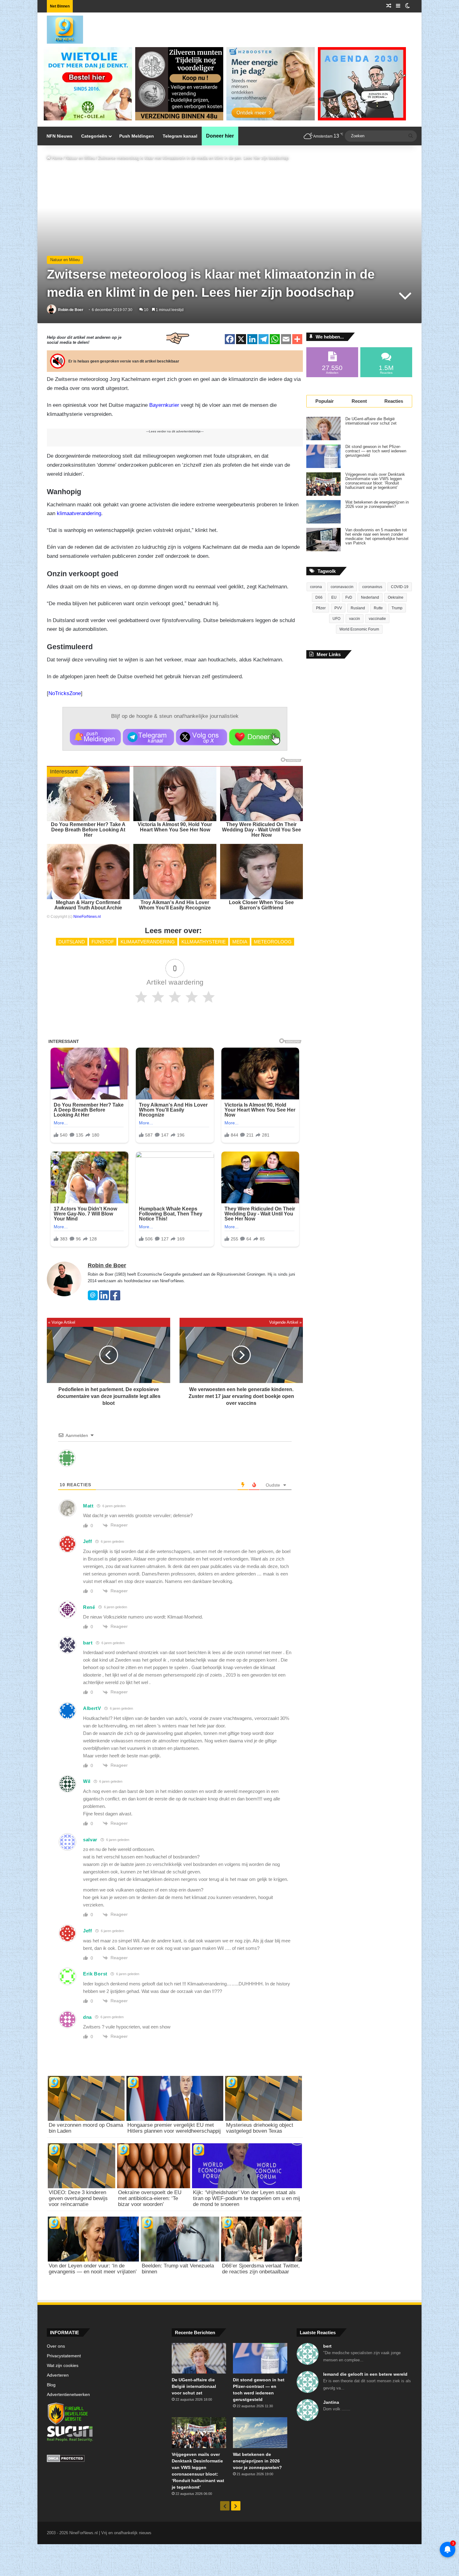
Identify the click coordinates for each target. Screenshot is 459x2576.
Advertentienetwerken (68, 2395)
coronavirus (372, 587)
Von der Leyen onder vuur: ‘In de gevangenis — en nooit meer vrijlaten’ (93, 2269)
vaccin (355, 619)
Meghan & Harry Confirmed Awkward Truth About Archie (88, 905)
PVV (338, 608)
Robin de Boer (71, 310)
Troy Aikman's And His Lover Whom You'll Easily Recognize (175, 905)
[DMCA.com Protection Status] (105, 2459)
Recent (359, 401)
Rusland (358, 608)
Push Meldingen (137, 136)
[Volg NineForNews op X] (202, 737)
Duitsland (72, 942)
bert (327, 2346)
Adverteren (58, 2375)
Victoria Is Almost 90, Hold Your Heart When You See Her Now (175, 827)
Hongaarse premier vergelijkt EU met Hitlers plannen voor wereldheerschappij (174, 2128)
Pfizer (321, 608)
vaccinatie (377, 619)
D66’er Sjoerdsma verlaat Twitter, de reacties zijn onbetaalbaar (261, 2269)
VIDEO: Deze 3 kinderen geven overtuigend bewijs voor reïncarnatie (78, 2198)
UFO (336, 619)
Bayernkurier (164, 405)
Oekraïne (396, 597)
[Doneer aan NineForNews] (255, 737)
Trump (397, 608)
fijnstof (103, 942)
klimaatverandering (79, 513)
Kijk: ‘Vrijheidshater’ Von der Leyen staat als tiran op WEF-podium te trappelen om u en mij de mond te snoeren (247, 2198)
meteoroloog (273, 942)
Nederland (370, 597)
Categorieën (94, 136)
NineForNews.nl (87, 917)
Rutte (378, 608)
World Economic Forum (359, 629)
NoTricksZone (65, 693)
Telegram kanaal (180, 136)
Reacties (394, 401)
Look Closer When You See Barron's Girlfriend (261, 905)
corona (316, 587)
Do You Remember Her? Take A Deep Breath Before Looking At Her (88, 830)
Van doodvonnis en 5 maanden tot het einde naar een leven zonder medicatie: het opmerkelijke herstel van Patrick (377, 537)
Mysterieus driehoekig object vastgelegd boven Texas (260, 2128)
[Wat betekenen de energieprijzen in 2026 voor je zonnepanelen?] (323, 512)
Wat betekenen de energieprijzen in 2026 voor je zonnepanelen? (377, 504)
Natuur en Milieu (80, 158)
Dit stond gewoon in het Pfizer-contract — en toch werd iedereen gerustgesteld (376, 451)
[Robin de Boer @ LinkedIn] (104, 1299)
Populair (325, 401)
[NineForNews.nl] (60, 28)
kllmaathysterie (204, 942)
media (240, 942)
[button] (95, 737)
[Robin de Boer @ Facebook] (115, 1299)
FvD (349, 597)
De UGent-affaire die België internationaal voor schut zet (371, 421)
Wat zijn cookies (63, 2366)
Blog (51, 2385)
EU (334, 597)
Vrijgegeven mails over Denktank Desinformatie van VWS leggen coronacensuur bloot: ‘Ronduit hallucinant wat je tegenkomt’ (375, 481)
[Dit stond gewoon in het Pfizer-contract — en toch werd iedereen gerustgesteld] (323, 456)
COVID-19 (400, 587)
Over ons (56, 2346)
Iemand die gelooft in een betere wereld (365, 2374)
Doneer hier (220, 136)
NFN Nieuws (59, 136)
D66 (319, 597)
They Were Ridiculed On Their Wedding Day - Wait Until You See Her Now (262, 830)
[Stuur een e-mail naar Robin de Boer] (93, 1299)
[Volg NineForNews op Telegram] (148, 737)
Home (57, 158)
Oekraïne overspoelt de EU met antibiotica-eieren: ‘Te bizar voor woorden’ (150, 2198)
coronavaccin (342, 587)
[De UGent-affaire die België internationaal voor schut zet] (323, 429)
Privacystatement (64, 2356)
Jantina (331, 2402)
